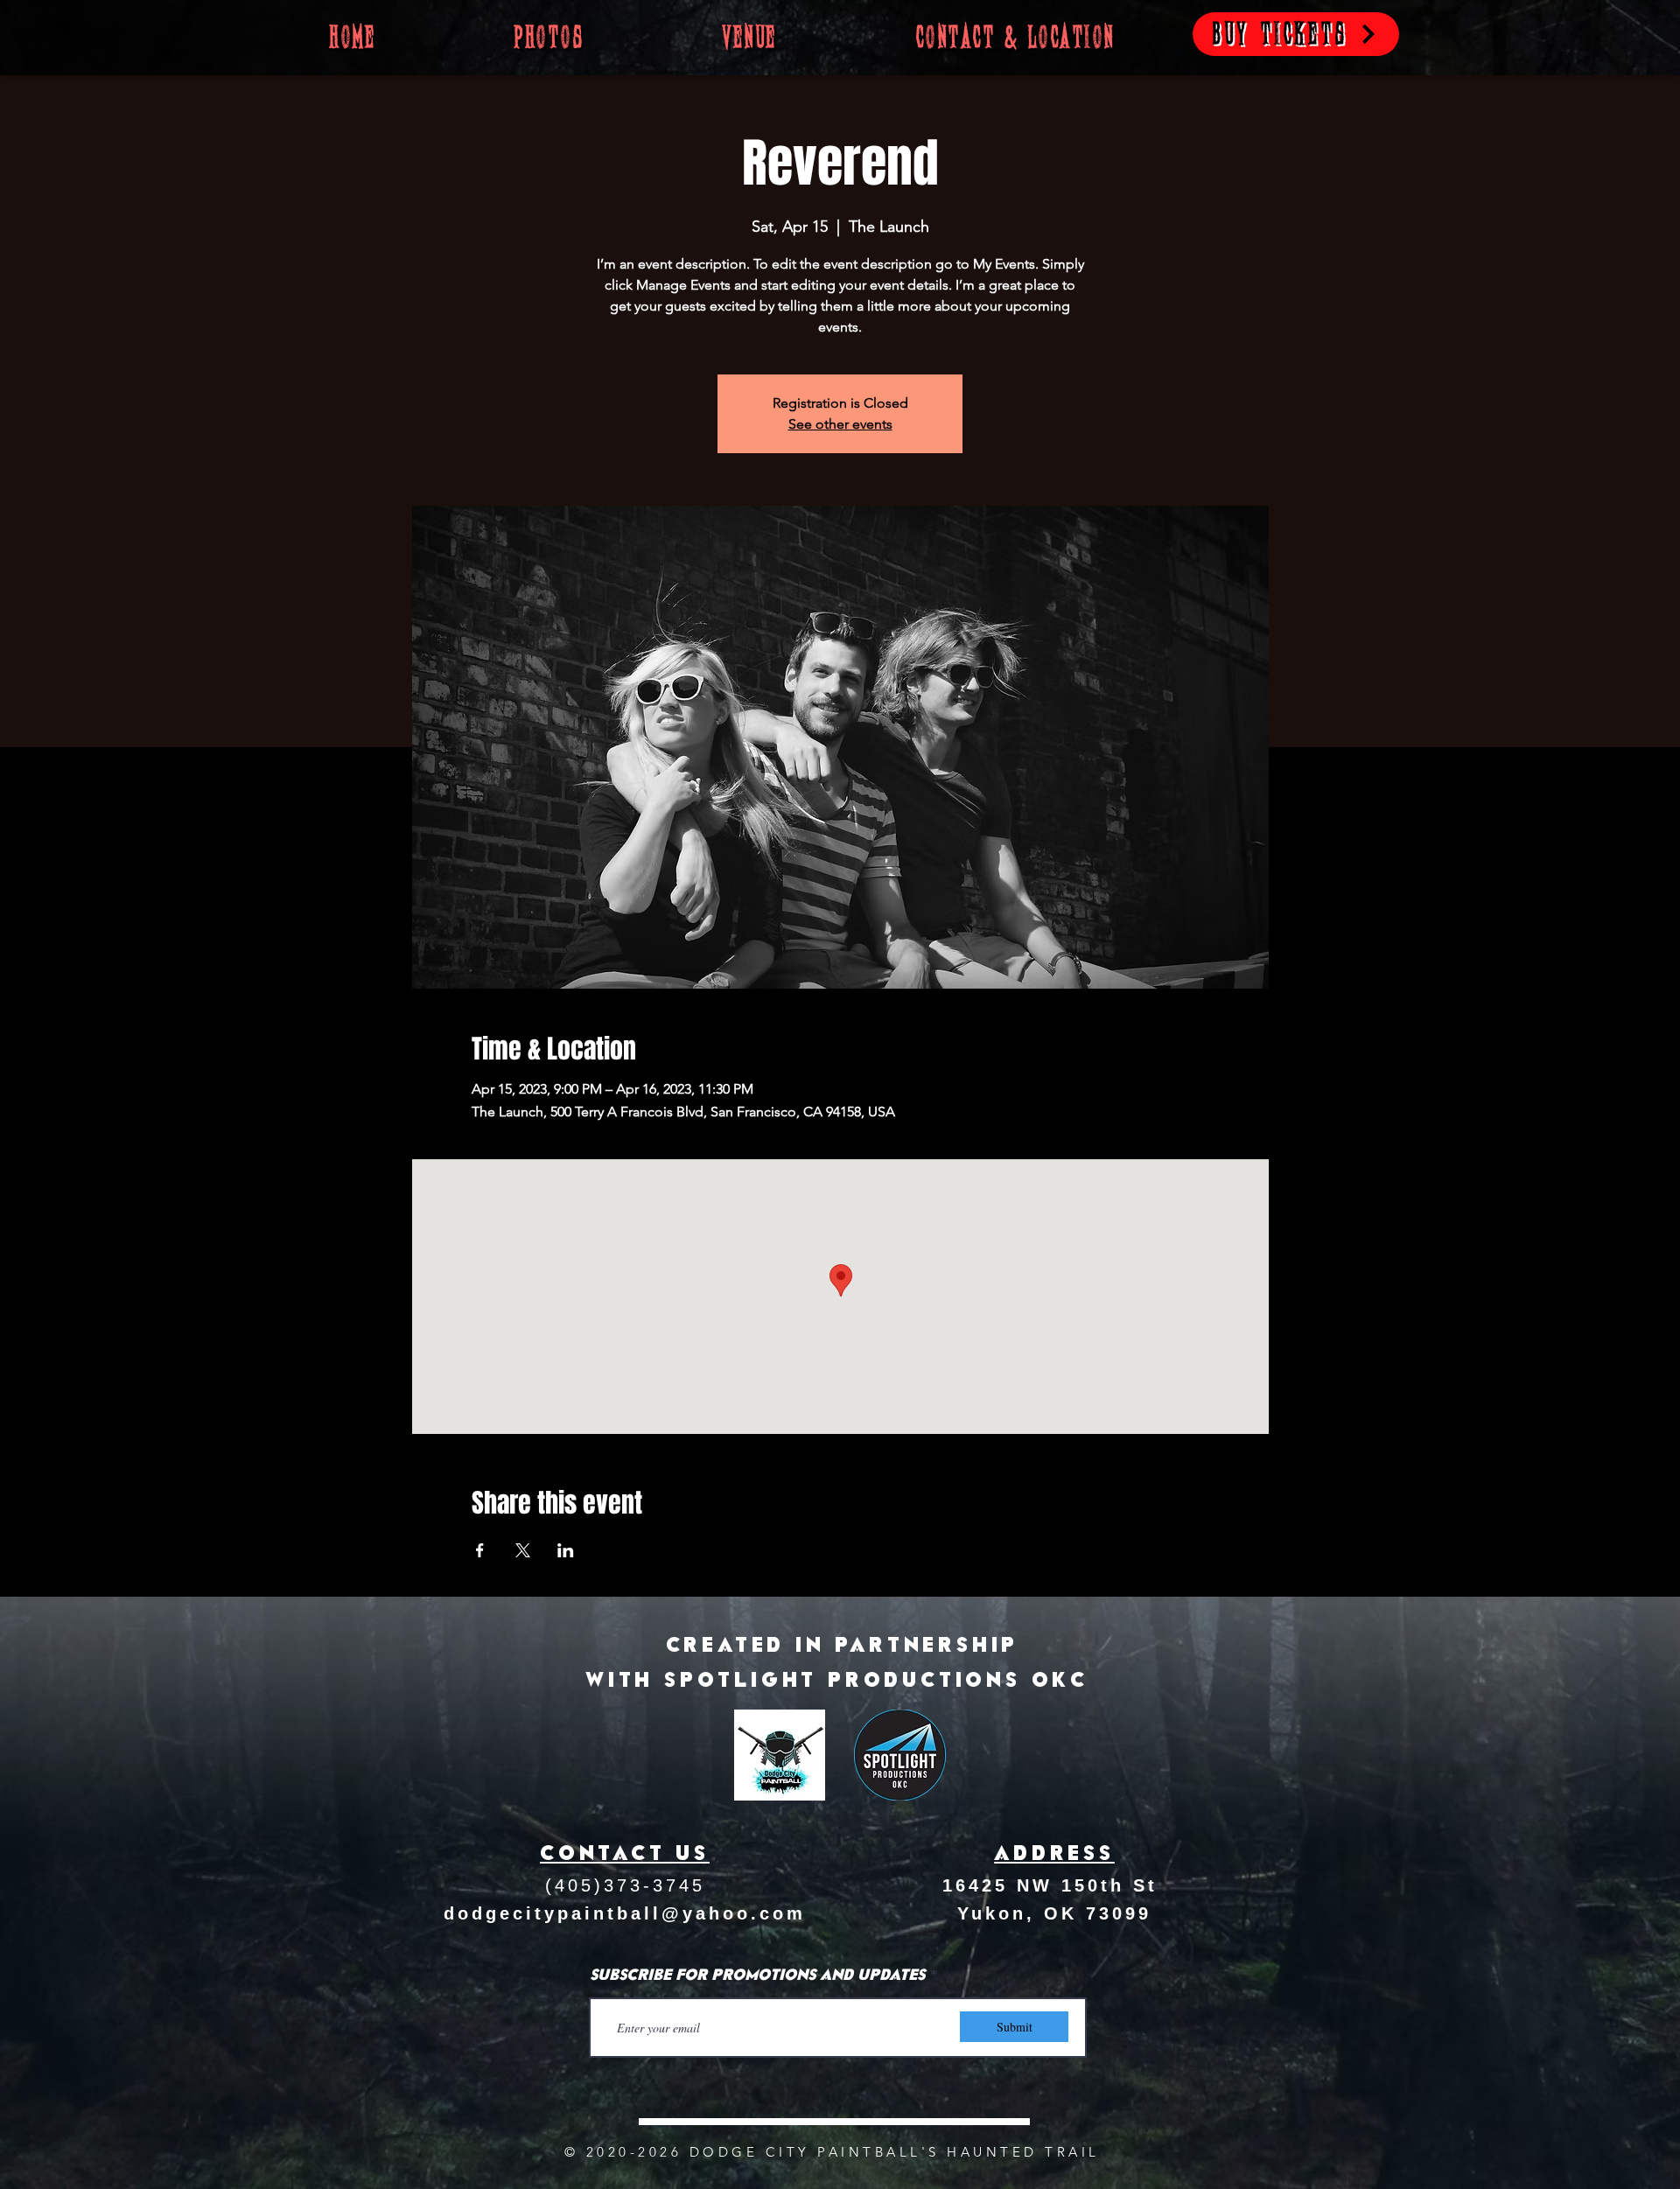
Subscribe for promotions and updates (757, 1976)
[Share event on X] (523, 1550)
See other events (840, 424)
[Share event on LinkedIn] (566, 1550)
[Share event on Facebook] (480, 1550)
